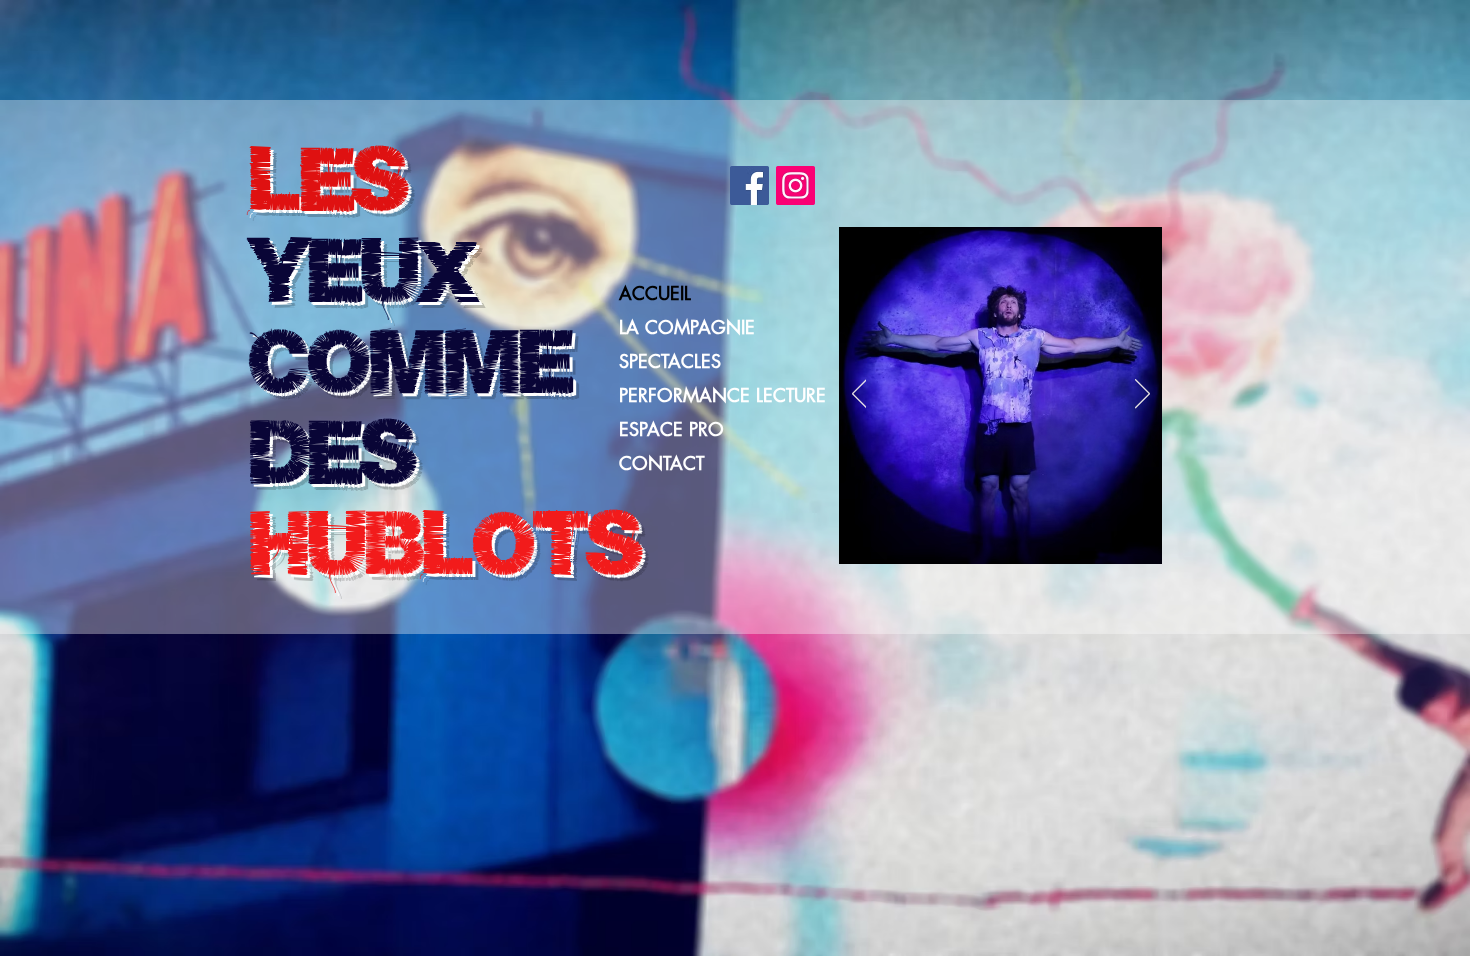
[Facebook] (749, 185)
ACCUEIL (655, 293)
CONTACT (661, 463)
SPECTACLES (670, 361)
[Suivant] (1142, 395)
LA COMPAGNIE (687, 327)
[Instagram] (795, 185)
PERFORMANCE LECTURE (722, 395)
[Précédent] (859, 395)
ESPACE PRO (671, 429)
